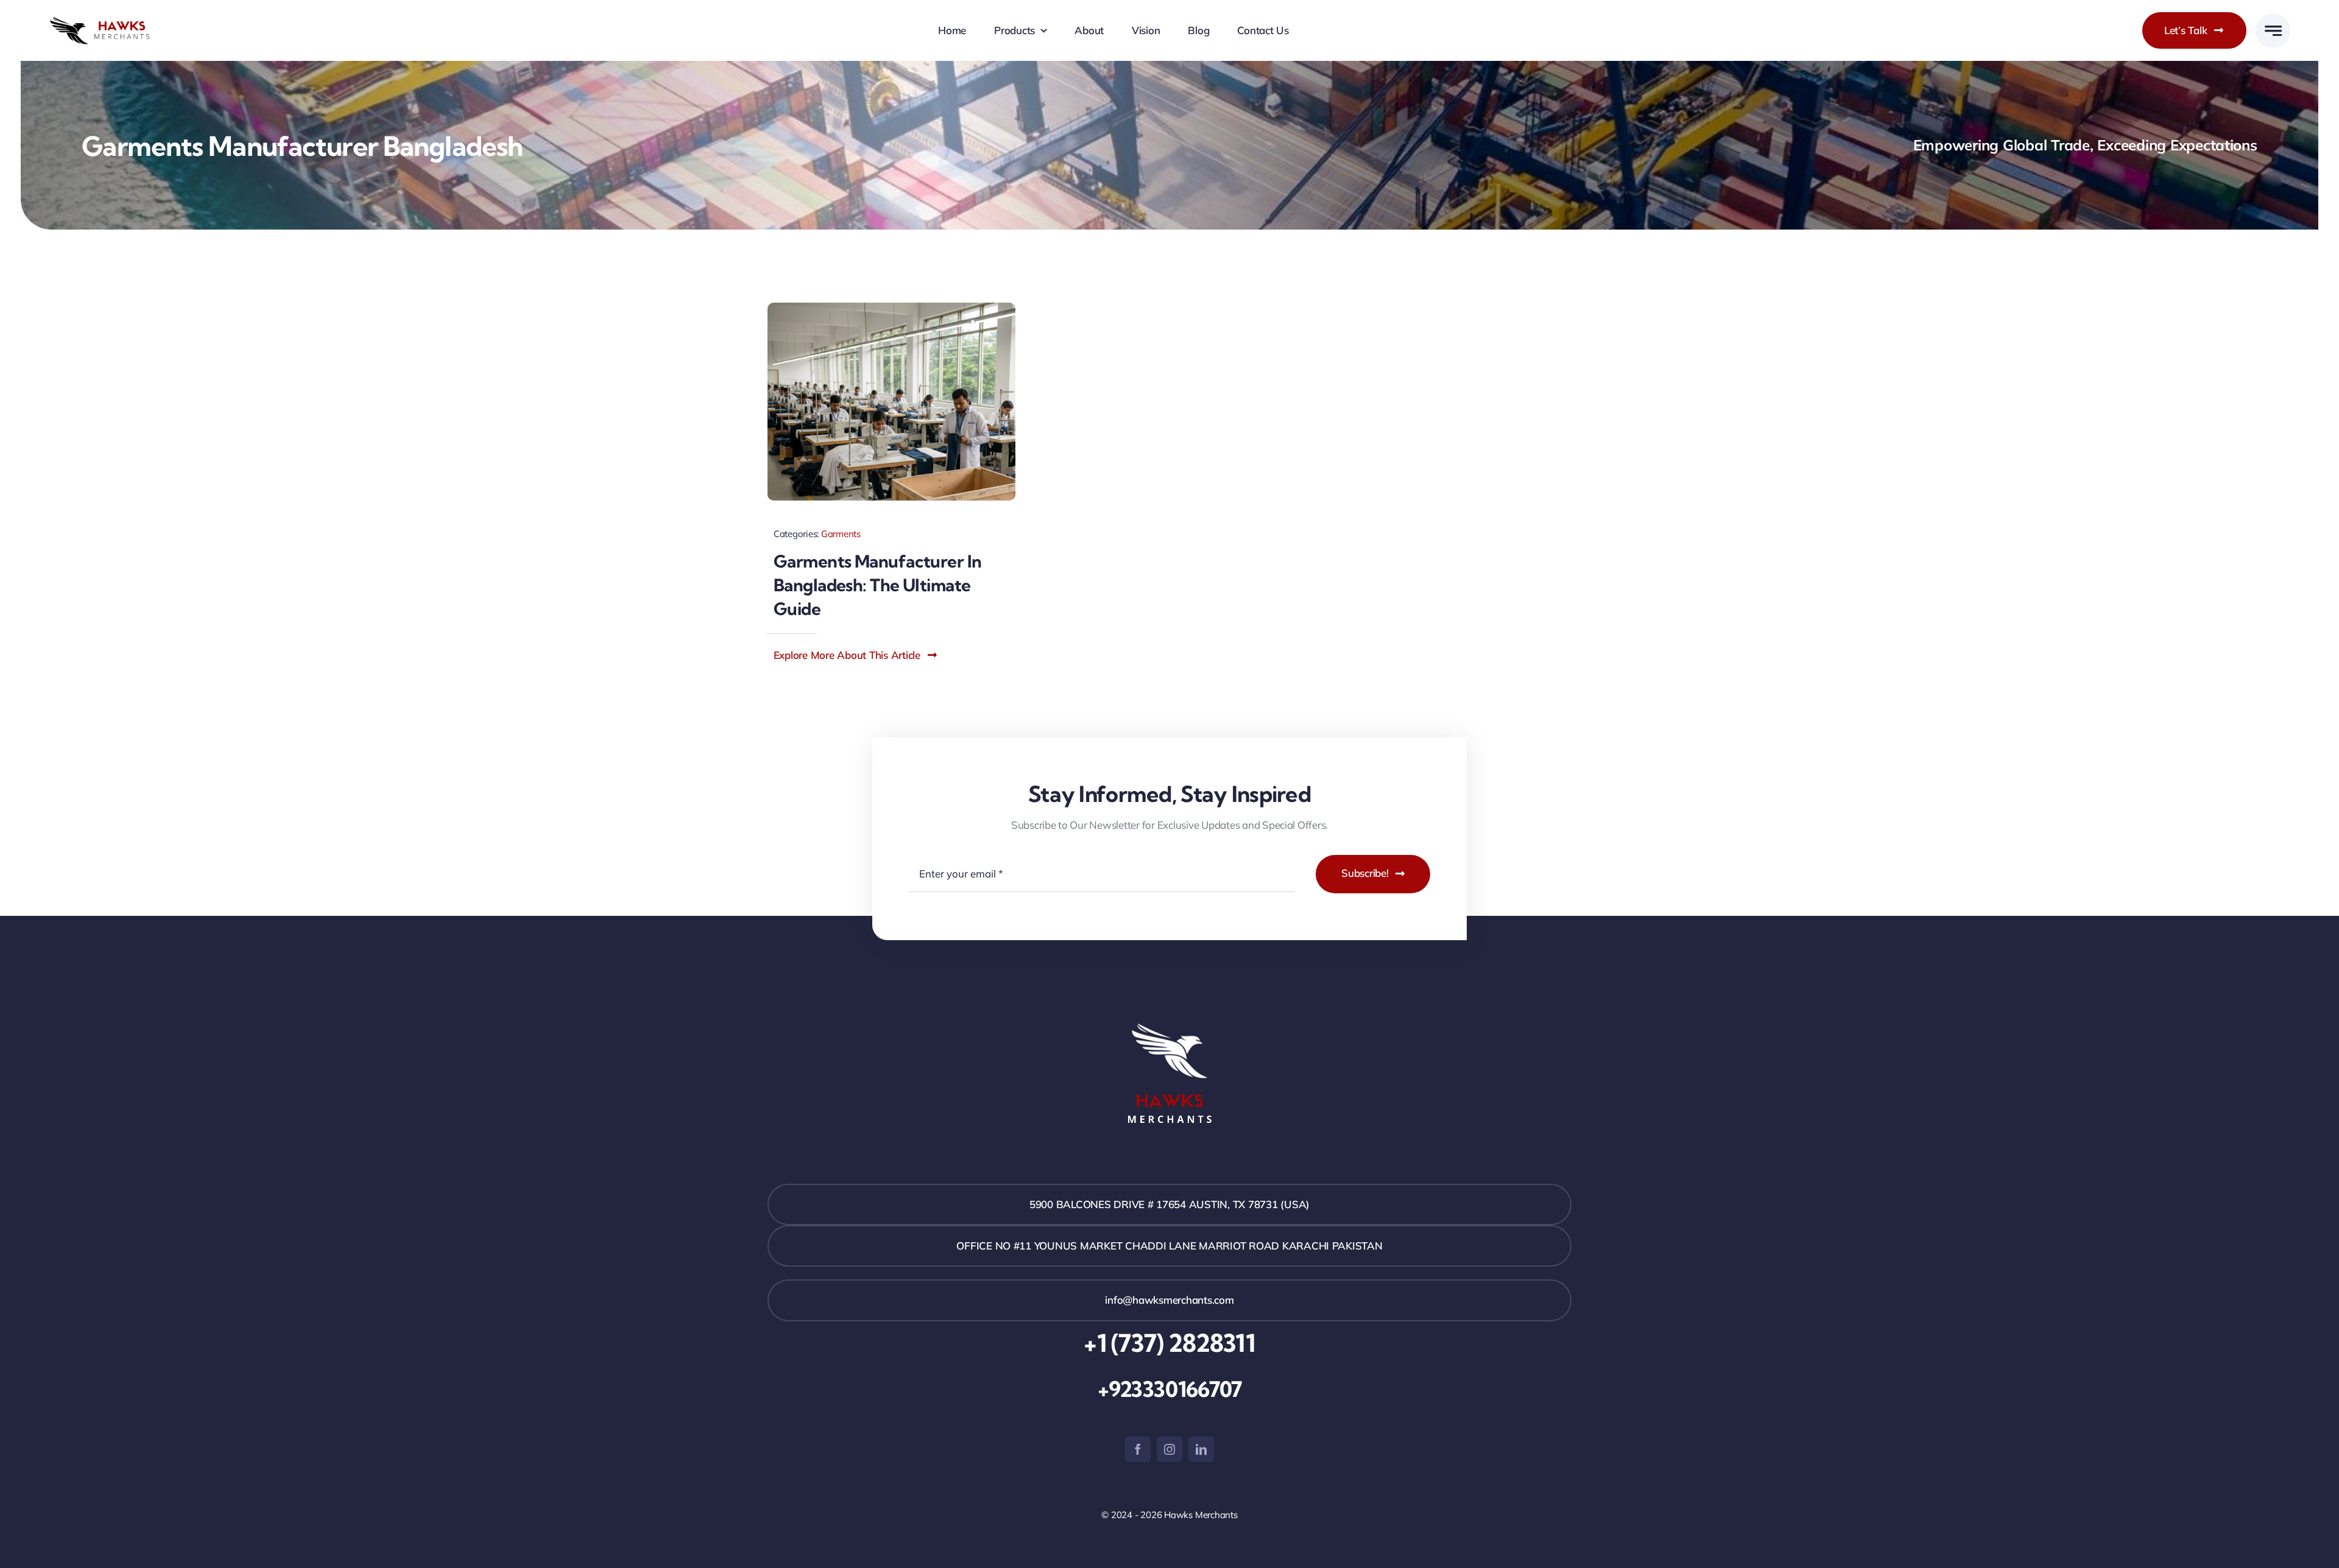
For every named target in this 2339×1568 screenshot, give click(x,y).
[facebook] (1138, 1449)
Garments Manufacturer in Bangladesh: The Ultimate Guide (878, 585)
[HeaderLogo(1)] (111, 22)
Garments (841, 534)
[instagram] (1169, 1449)
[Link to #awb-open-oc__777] (2273, 31)
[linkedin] (1201, 1449)
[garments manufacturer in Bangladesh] (891, 308)
